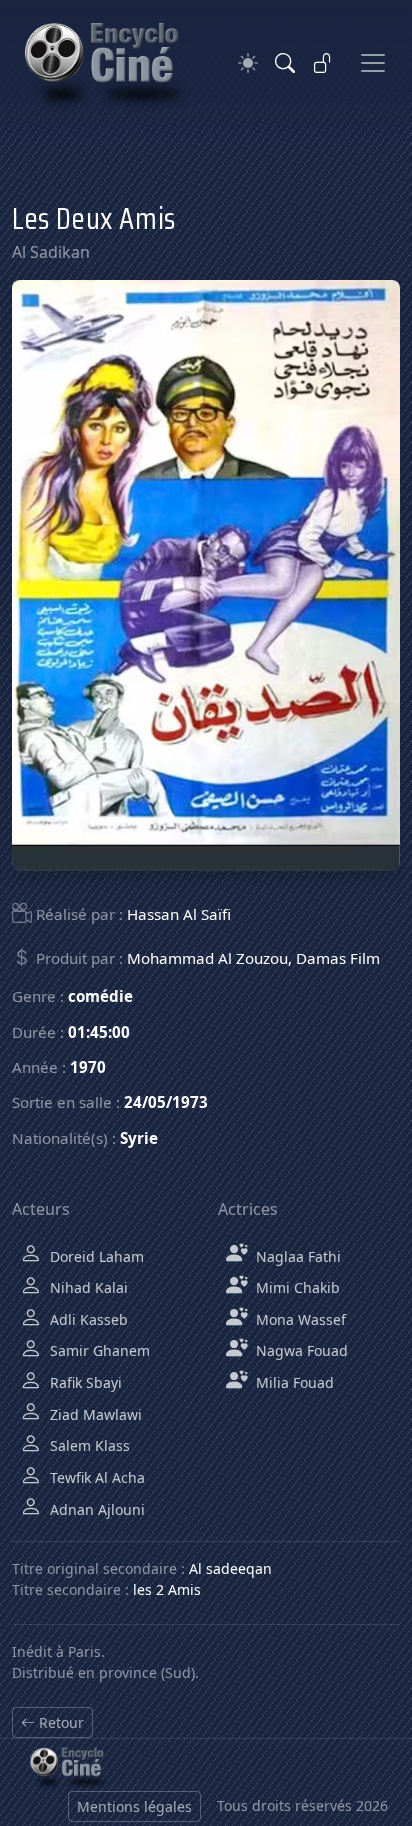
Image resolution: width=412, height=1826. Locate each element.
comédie (100, 996)
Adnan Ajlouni (95, 1509)
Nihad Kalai (87, 1287)
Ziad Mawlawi (94, 1414)
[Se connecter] (323, 63)
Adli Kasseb (87, 1319)
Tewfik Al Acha (95, 1477)
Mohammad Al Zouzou (207, 958)
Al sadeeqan (230, 1568)
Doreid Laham (95, 1256)
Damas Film (338, 958)
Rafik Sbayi (84, 1382)
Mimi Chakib (296, 1287)
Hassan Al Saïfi (179, 914)
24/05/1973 (166, 1102)
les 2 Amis (167, 1589)
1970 (88, 1067)
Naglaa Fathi (296, 1256)
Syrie (139, 1138)
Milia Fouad (293, 1382)
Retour (59, 1722)
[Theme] (248, 63)
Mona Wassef (299, 1319)
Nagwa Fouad (300, 1350)
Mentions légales (134, 1806)
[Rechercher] (285, 63)
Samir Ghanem (98, 1350)
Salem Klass (88, 1445)
